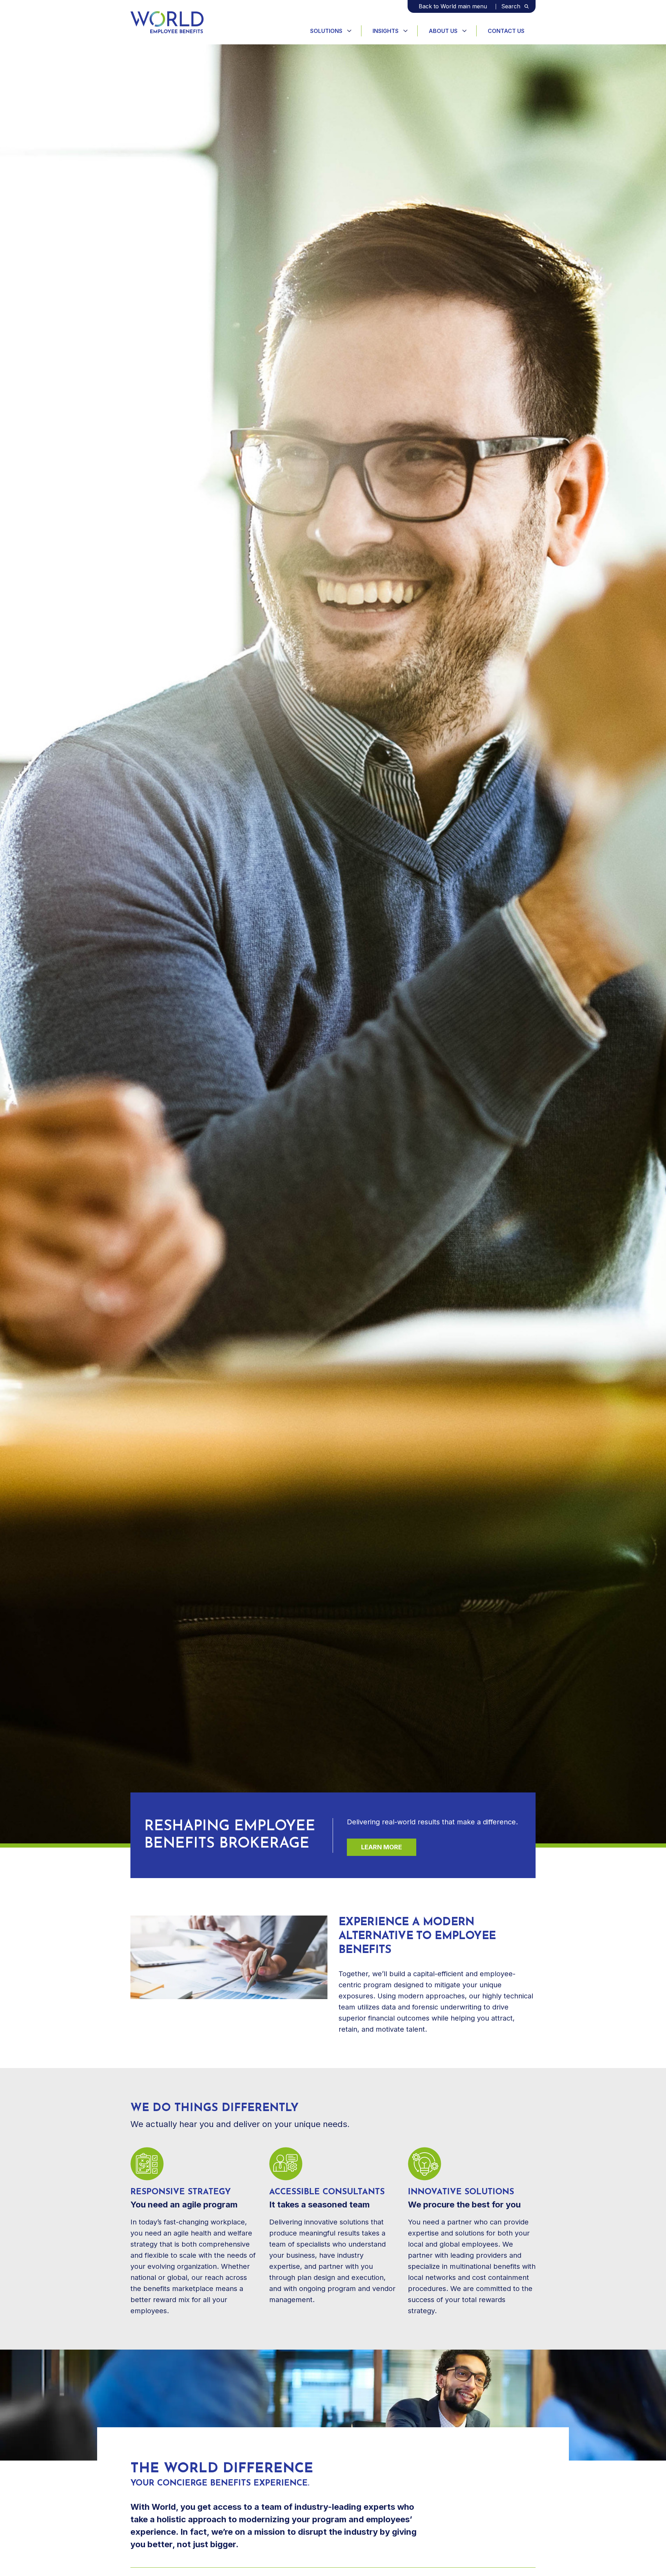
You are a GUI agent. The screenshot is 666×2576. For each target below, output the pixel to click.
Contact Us (506, 31)
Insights (386, 31)
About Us (443, 31)
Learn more (382, 1847)
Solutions (326, 31)
